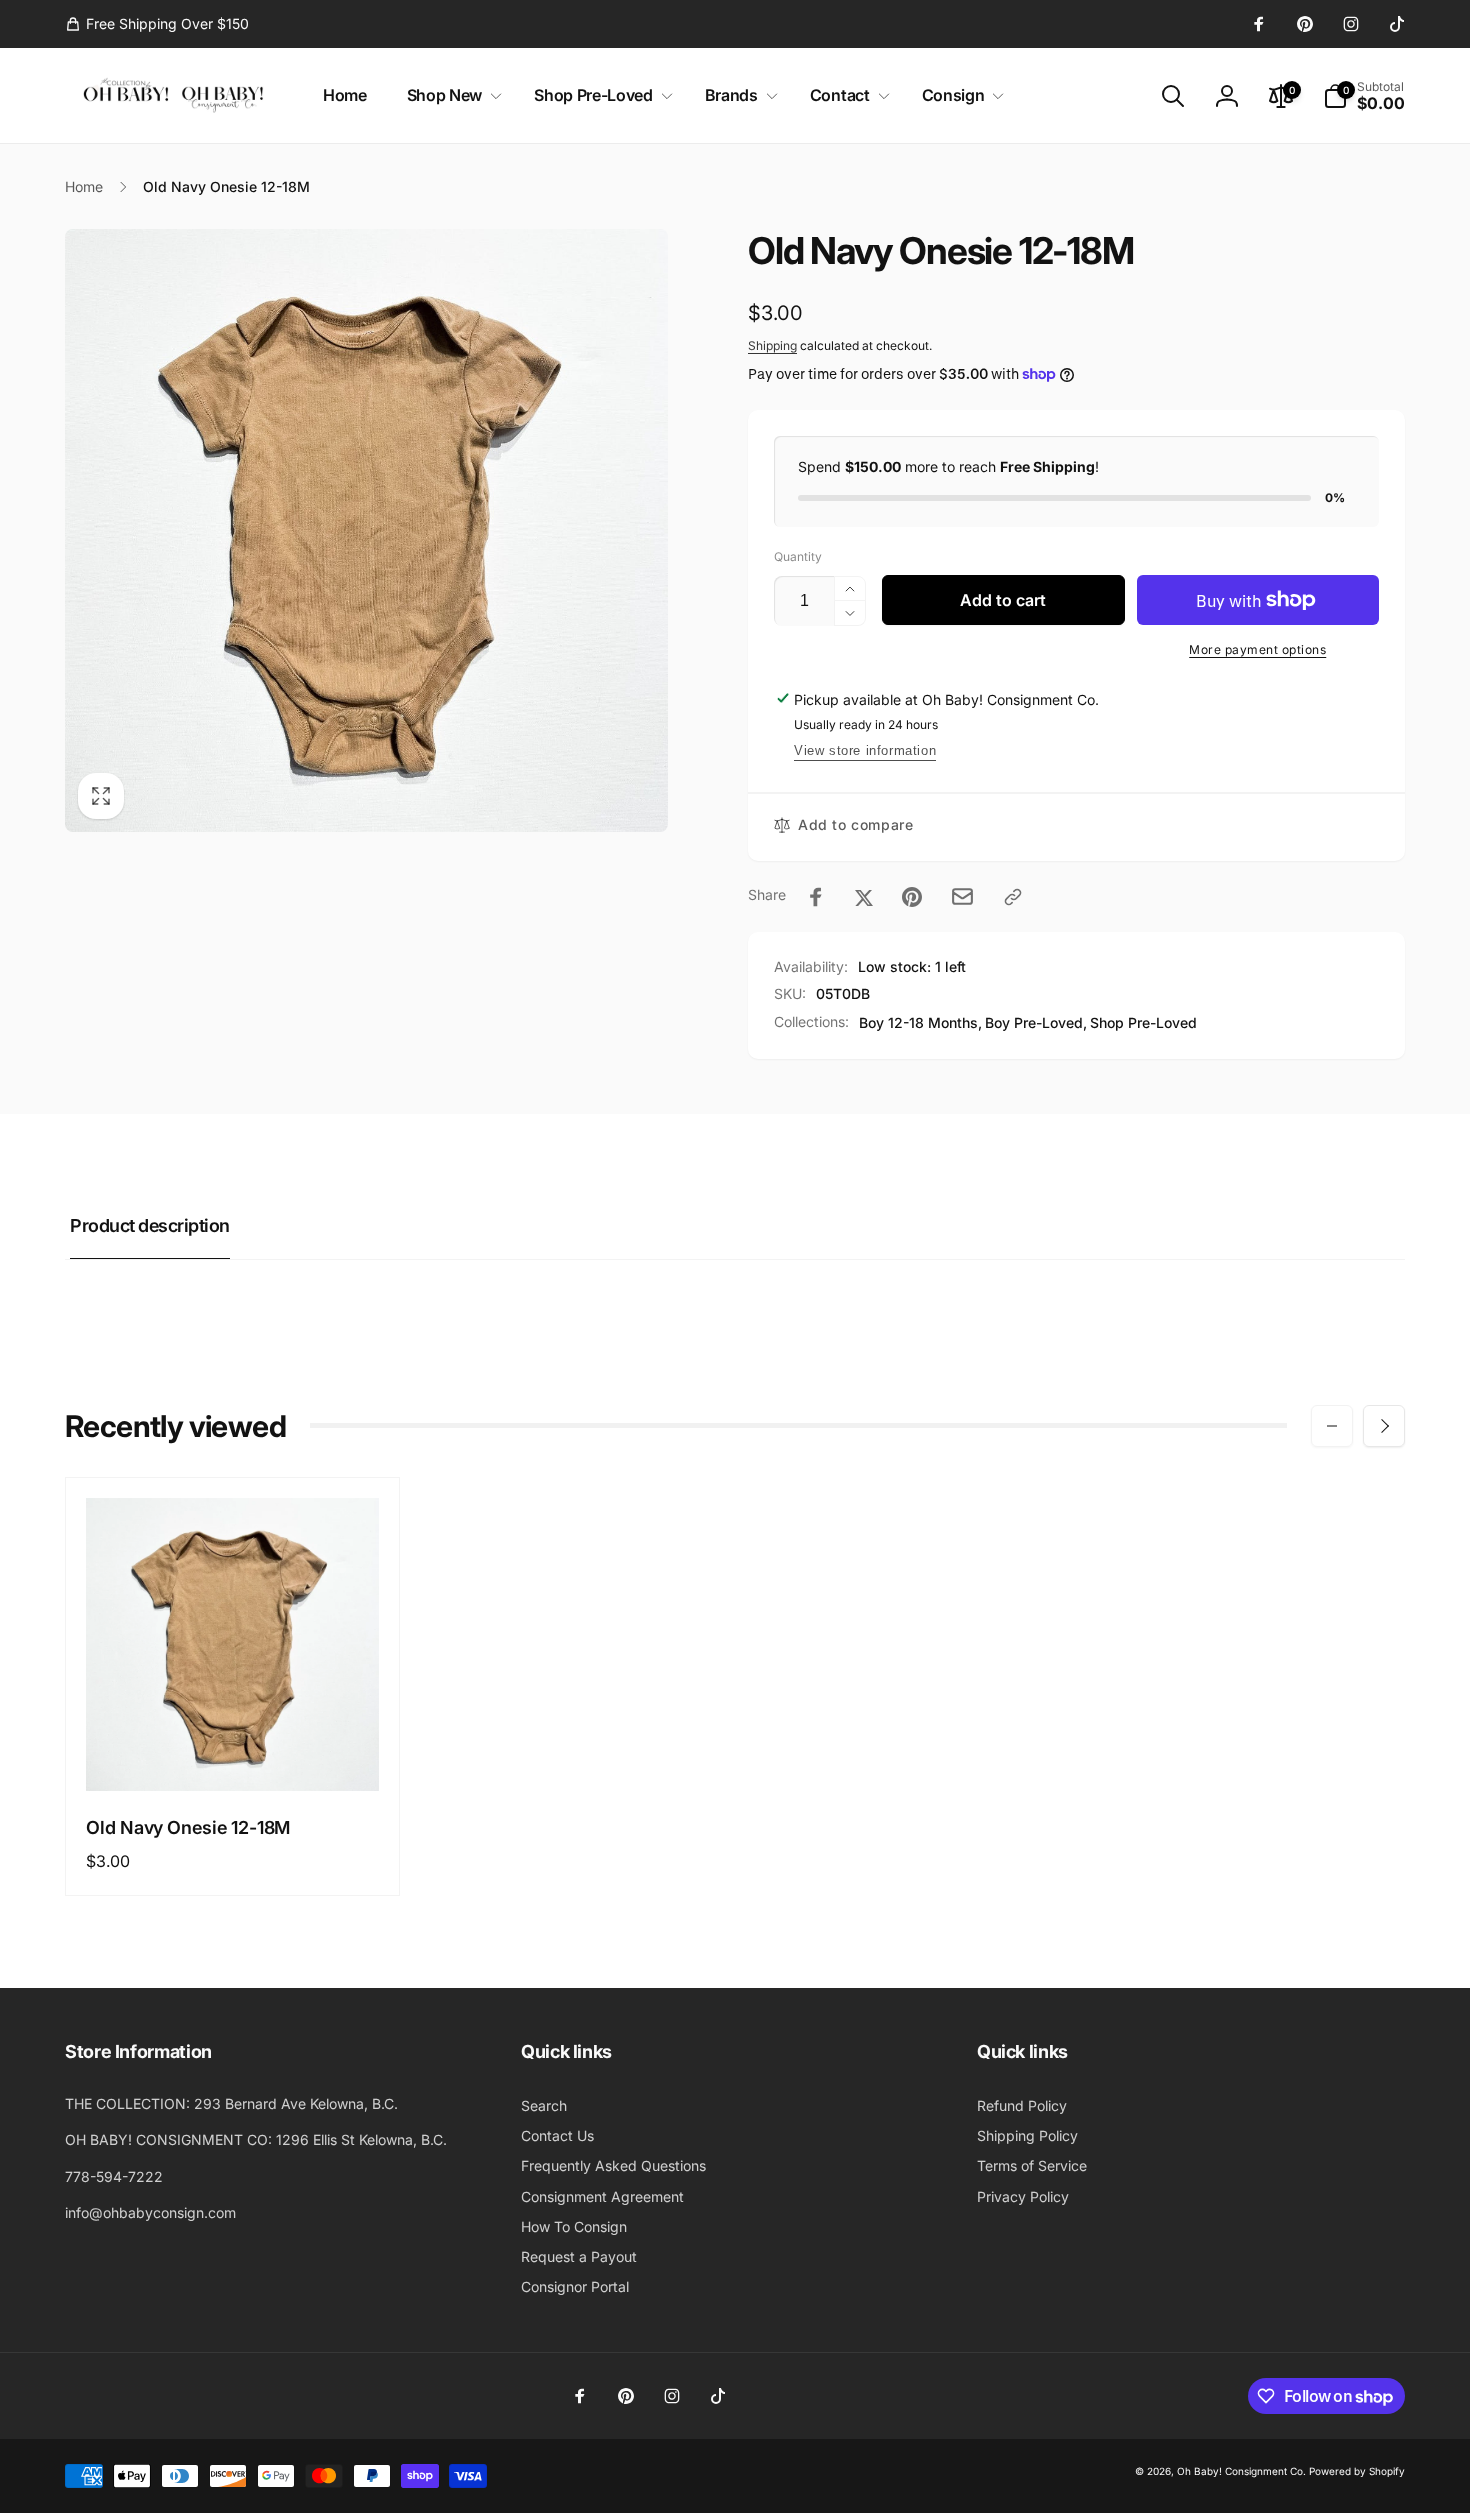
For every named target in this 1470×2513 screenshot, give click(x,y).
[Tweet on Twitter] (864, 897)
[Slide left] (1332, 1426)
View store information (865, 750)
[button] (450, 95)
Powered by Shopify (1357, 2471)
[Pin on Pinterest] (912, 897)
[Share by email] (962, 896)
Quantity (798, 556)
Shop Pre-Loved (1143, 1022)
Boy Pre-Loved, (1036, 1022)
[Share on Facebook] (816, 897)
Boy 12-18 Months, (920, 1022)
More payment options (1257, 649)
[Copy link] (1013, 897)
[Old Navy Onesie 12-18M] (234, 1754)
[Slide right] (1384, 1426)
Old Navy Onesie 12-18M (188, 1827)
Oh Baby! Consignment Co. (1241, 2471)
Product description (150, 1225)
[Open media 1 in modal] (366, 530)
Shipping (772, 345)
